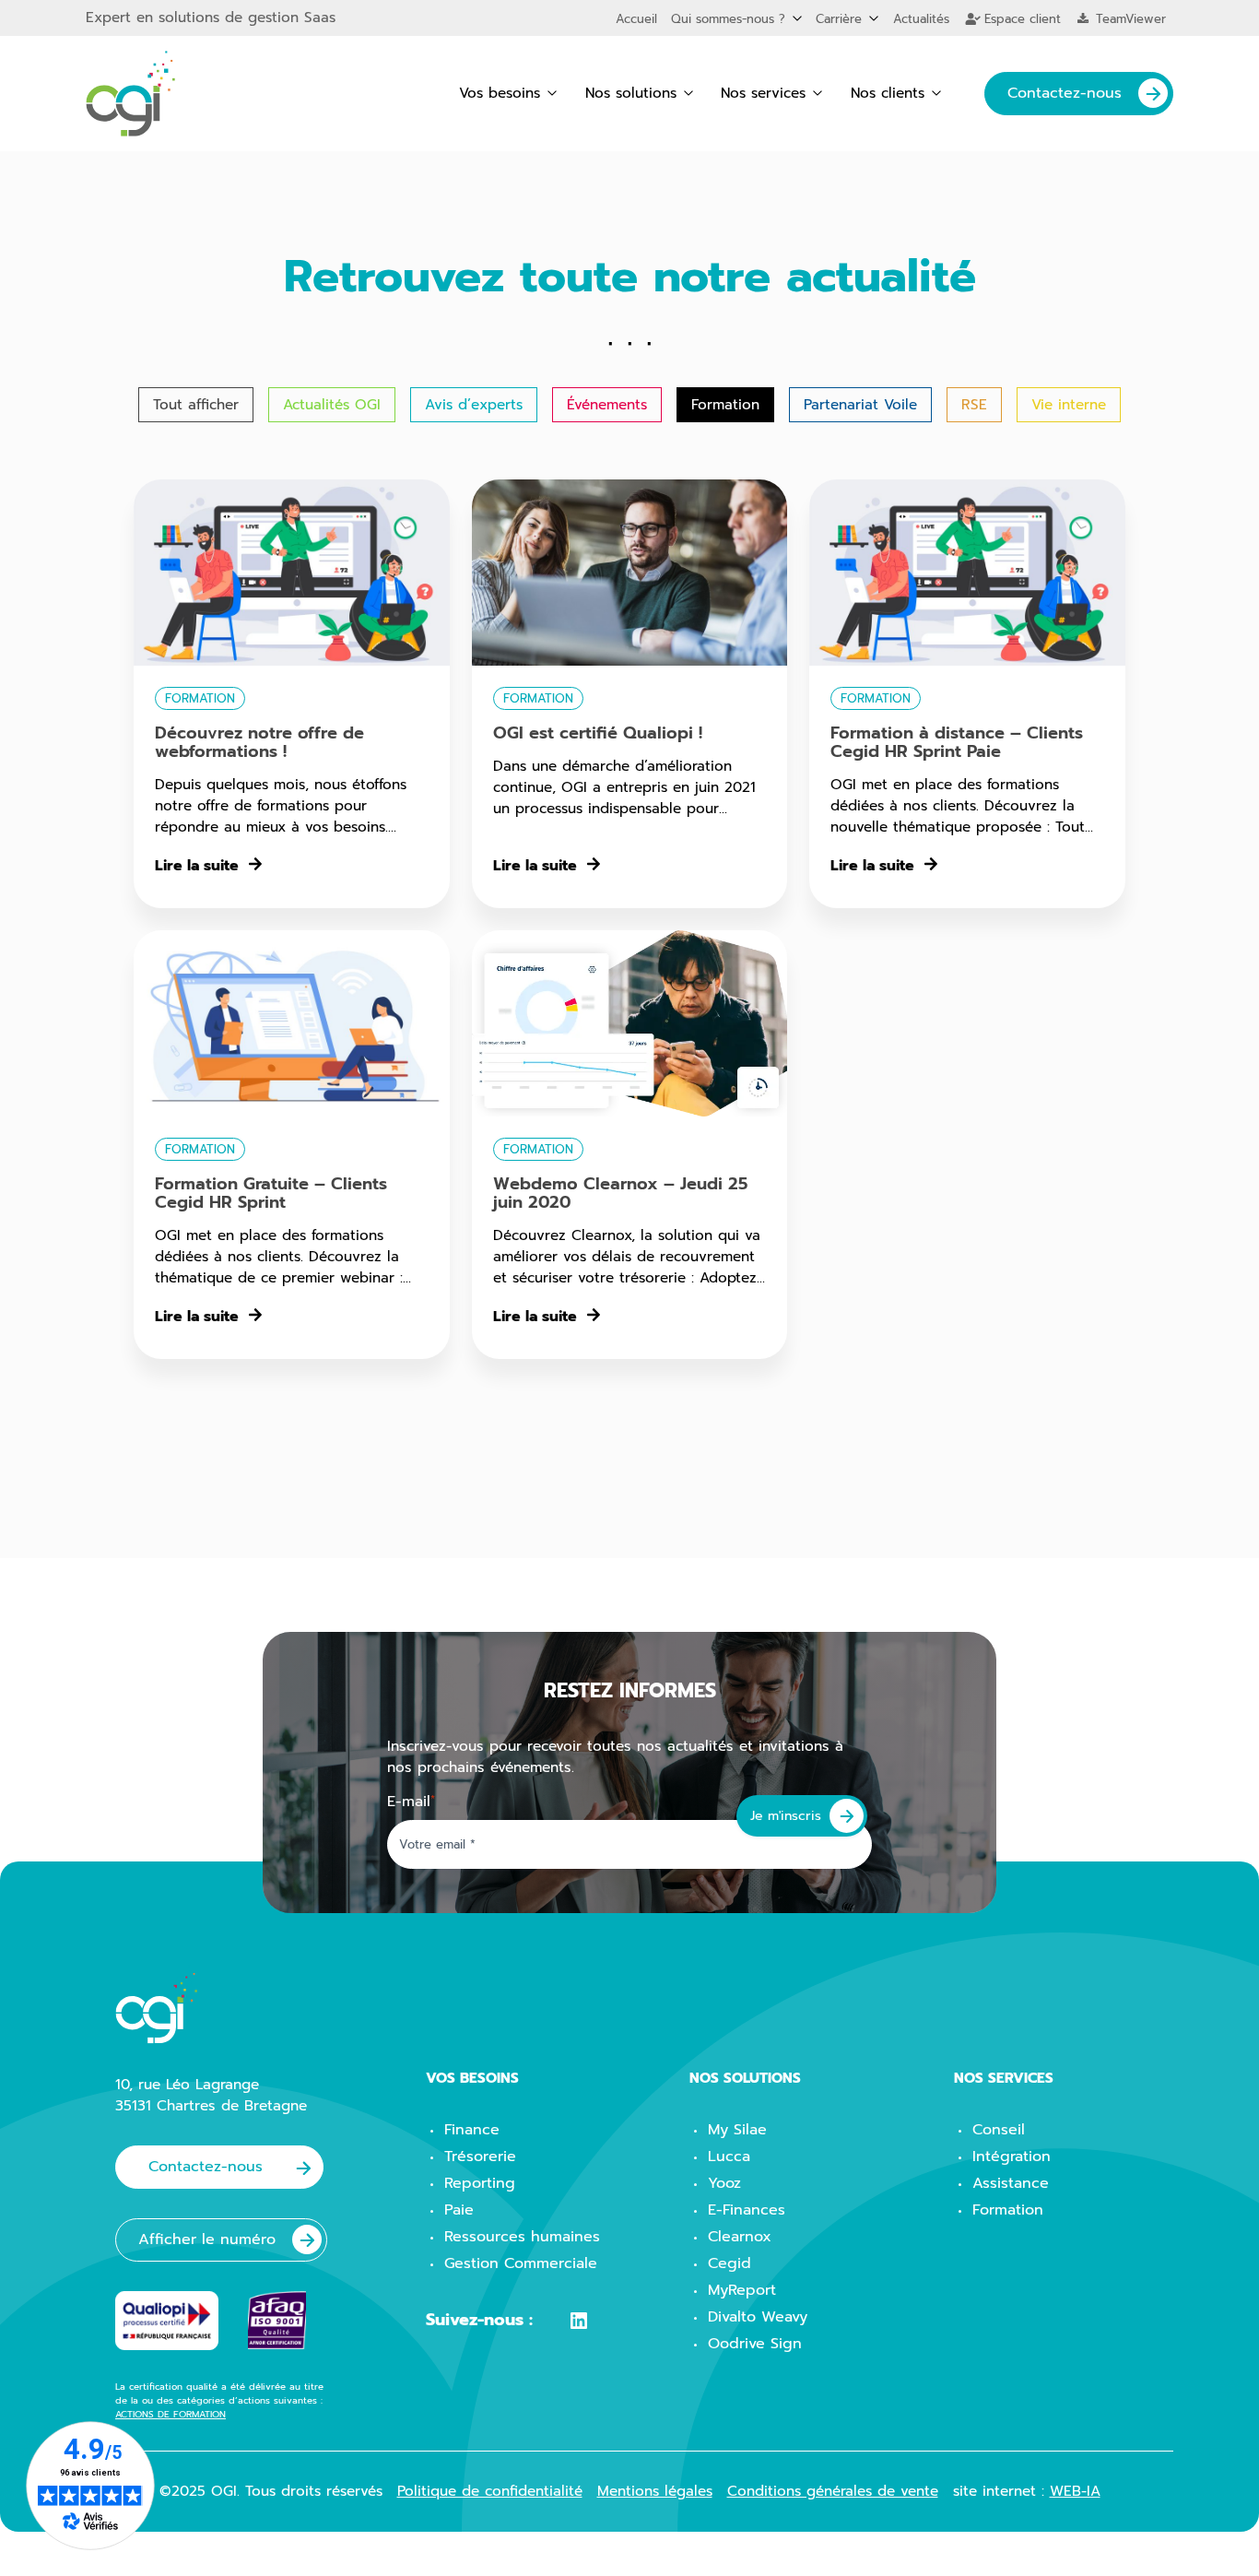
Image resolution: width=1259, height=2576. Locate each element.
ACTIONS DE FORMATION (171, 2414)
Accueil (636, 19)
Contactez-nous (1065, 93)
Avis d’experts (474, 404)
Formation (725, 404)
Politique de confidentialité (490, 2491)
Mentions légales (655, 2491)
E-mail (411, 1802)
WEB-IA (1075, 2491)
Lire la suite (197, 866)
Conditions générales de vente (833, 2491)
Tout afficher (196, 404)
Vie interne (1069, 404)
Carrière (839, 19)
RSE (974, 404)
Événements (607, 404)
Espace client (1020, 19)
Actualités (921, 19)
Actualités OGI (332, 404)
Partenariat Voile (860, 404)
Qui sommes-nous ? (728, 19)
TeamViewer (1129, 19)
